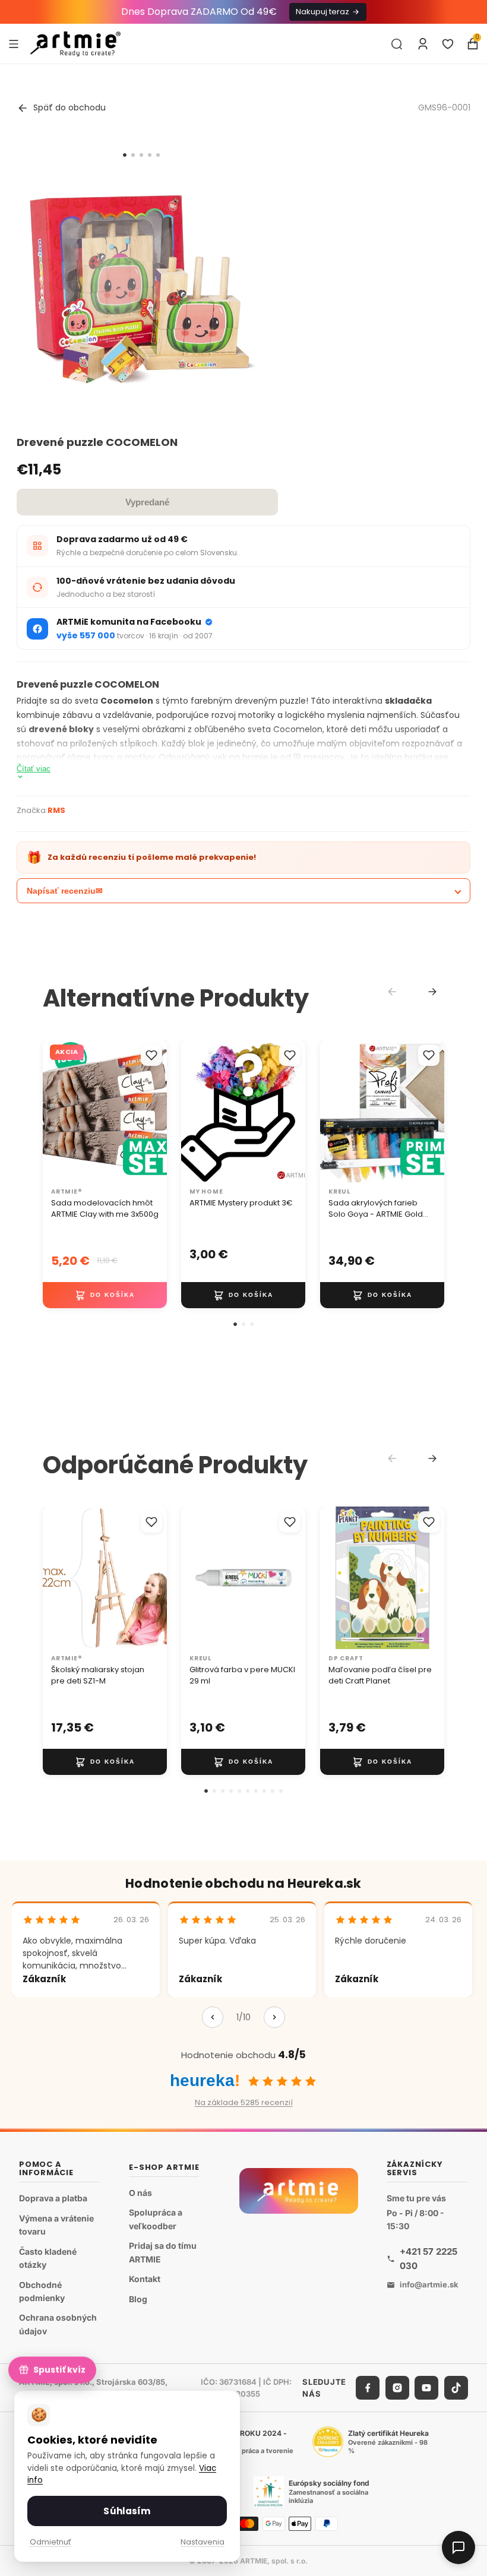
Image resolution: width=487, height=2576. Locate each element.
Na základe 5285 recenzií (244, 2102)
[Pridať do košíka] (105, 1295)
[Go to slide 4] (150, 155)
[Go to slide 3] (141, 155)
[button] (235, 1324)
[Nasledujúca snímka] (154, 1111)
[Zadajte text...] (397, 44)
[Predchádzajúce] (213, 2017)
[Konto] (423, 44)
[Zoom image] (141, 287)
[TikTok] (456, 2388)
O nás (140, 2192)
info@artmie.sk (429, 2284)
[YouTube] (426, 2388)
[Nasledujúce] (274, 2017)
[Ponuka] (14, 43)
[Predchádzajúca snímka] (56, 1111)
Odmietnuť (50, 2542)
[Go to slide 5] (158, 155)
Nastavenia (203, 2542)
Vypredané (147, 502)
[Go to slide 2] (133, 155)
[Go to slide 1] (125, 155)
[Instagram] (397, 2388)
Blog (138, 2298)
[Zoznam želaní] (448, 44)
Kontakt (145, 2279)
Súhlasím (127, 2511)
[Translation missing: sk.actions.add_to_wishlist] (151, 1055)
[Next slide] (432, 992)
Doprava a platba (53, 2198)
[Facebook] (368, 2388)
